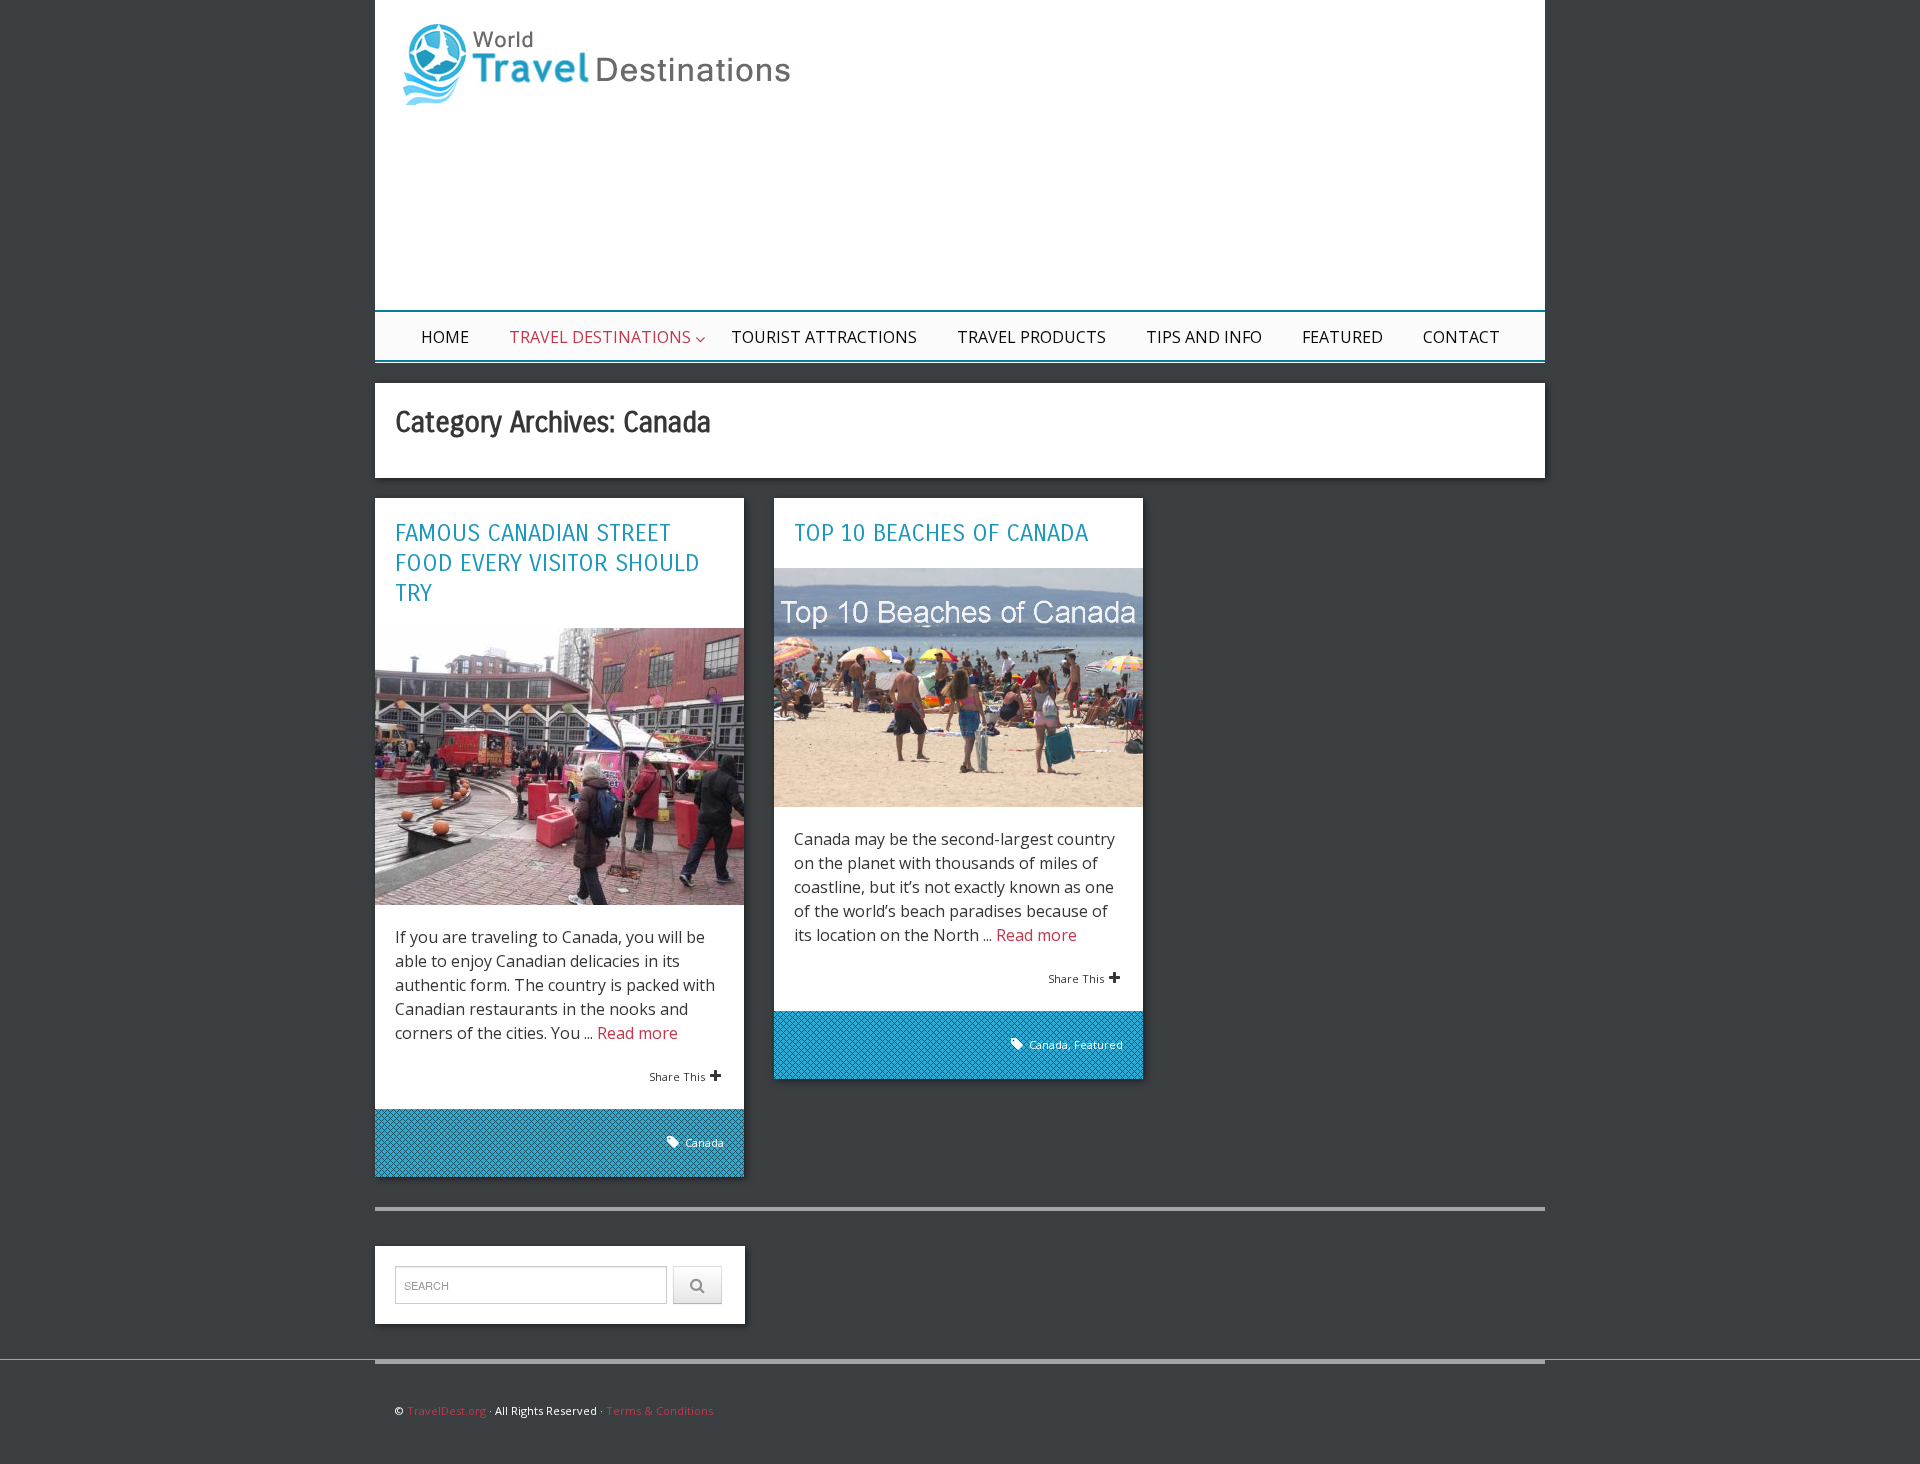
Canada (704, 1142)
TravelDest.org (446, 1410)
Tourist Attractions (824, 337)
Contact (1461, 337)
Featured (1342, 337)
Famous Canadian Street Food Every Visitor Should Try (547, 563)
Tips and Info (1204, 337)
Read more (637, 1033)
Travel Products (1031, 337)
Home (445, 337)
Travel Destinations (600, 337)
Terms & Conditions (659, 1410)
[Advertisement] (1200, 155)
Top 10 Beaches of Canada (941, 533)
